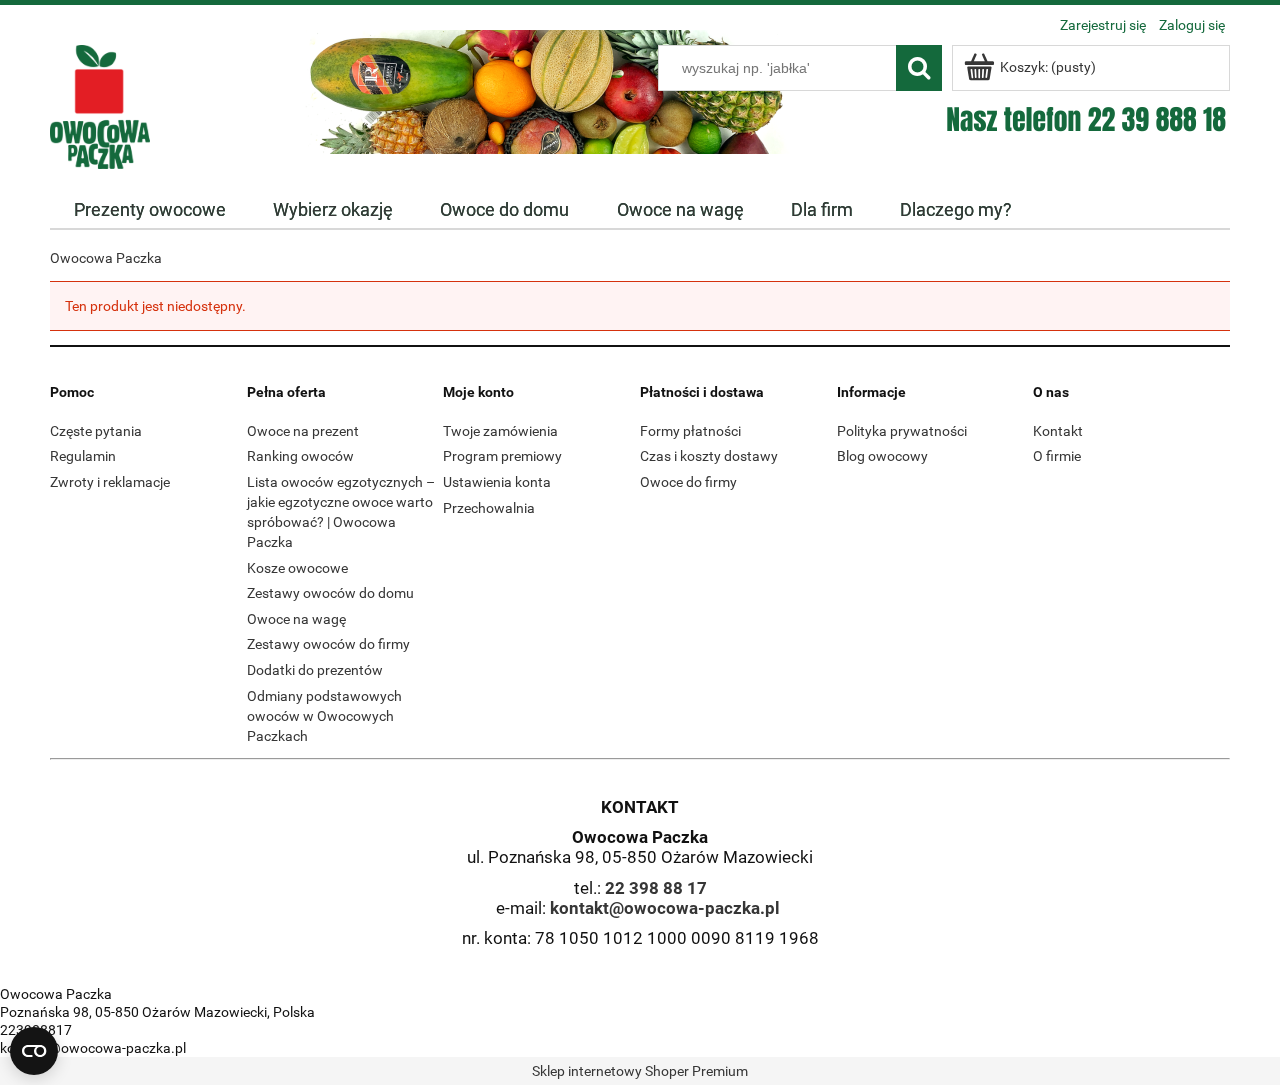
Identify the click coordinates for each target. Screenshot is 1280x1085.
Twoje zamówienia (500, 431)
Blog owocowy (882, 456)
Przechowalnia (489, 508)
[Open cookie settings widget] (34, 1051)
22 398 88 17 (656, 888)
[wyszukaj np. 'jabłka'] (919, 68)
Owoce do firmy (688, 482)
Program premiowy (502, 456)
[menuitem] (149, 210)
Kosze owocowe (297, 568)
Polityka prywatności (902, 431)
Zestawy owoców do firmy (328, 644)
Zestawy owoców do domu (330, 593)
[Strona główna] (100, 104)
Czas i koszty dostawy (709, 456)
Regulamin (83, 456)
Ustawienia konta (497, 482)
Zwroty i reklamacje (110, 482)
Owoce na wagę (296, 619)
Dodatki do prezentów (315, 670)
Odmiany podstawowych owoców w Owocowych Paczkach (324, 716)
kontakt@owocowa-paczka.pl (665, 908)
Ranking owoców (300, 456)
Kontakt (1058, 431)
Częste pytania (96, 431)
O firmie (1057, 456)
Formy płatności (690, 431)
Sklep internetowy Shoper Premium (640, 1071)
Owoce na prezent (303, 431)
